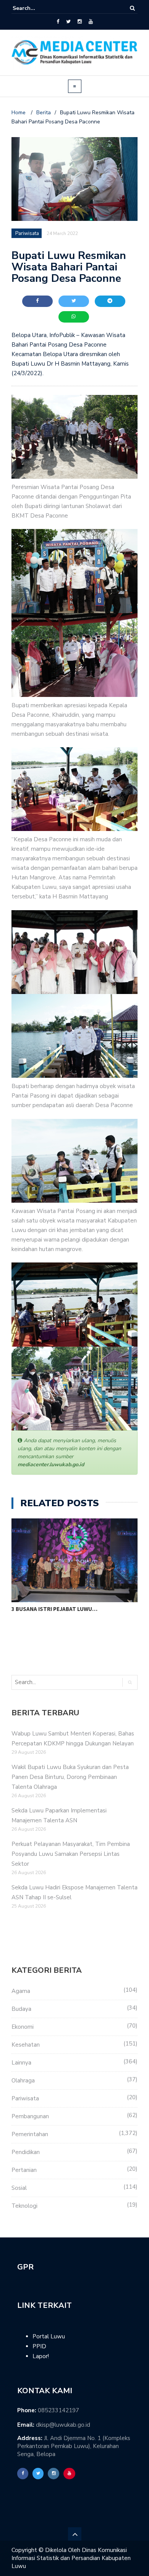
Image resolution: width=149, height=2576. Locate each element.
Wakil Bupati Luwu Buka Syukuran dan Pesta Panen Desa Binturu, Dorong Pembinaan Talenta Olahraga (70, 1777)
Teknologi (24, 2206)
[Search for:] (36, 8)
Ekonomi (23, 2027)
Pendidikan (26, 2152)
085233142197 (58, 2410)
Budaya (21, 2009)
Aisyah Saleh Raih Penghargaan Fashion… (71, 1609)
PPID (39, 2346)
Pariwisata (25, 2098)
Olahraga (23, 2081)
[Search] (132, 8)
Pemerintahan (30, 2134)
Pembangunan (30, 2116)
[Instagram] (80, 22)
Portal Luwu (49, 2336)
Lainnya (21, 2063)
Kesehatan (26, 2045)
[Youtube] (91, 22)
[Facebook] (58, 22)
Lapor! (41, 2356)
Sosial (19, 2188)
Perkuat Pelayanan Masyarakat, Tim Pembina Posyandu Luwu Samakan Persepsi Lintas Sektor (71, 1854)
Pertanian (24, 2170)
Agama (21, 1991)
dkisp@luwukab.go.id (63, 2425)
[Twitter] (68, 22)
